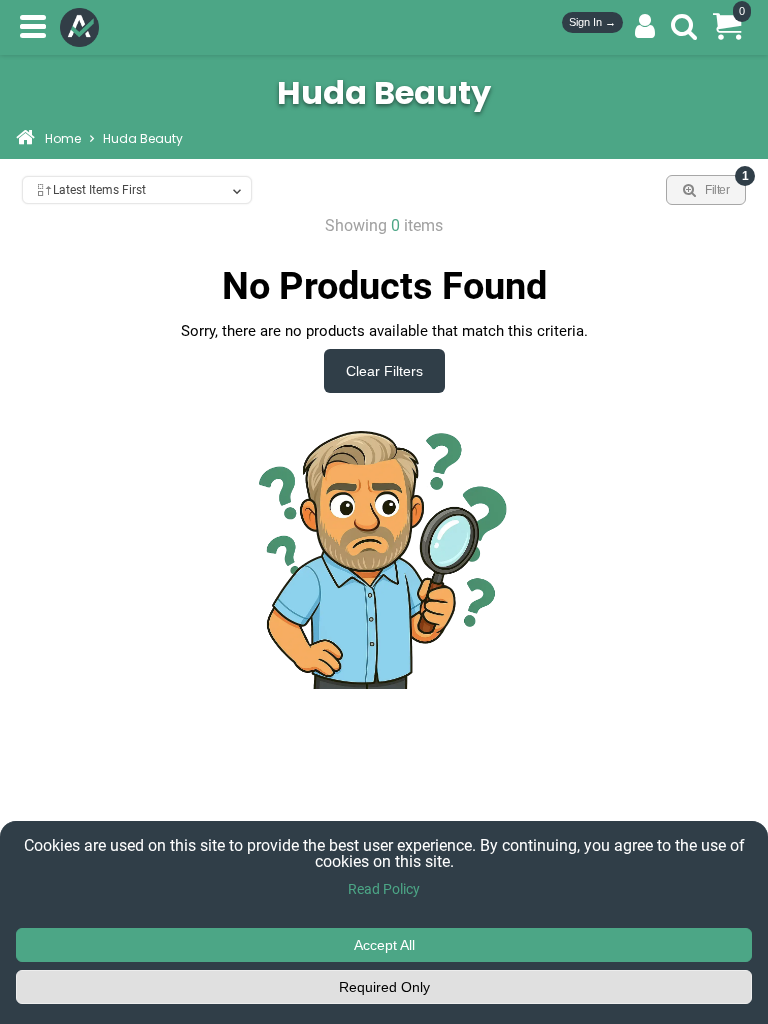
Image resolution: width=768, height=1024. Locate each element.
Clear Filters (384, 371)
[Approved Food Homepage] (83, 27)
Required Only (384, 987)
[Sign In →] (645, 27)
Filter (725, 186)
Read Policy (384, 889)
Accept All (384, 945)
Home (63, 140)
